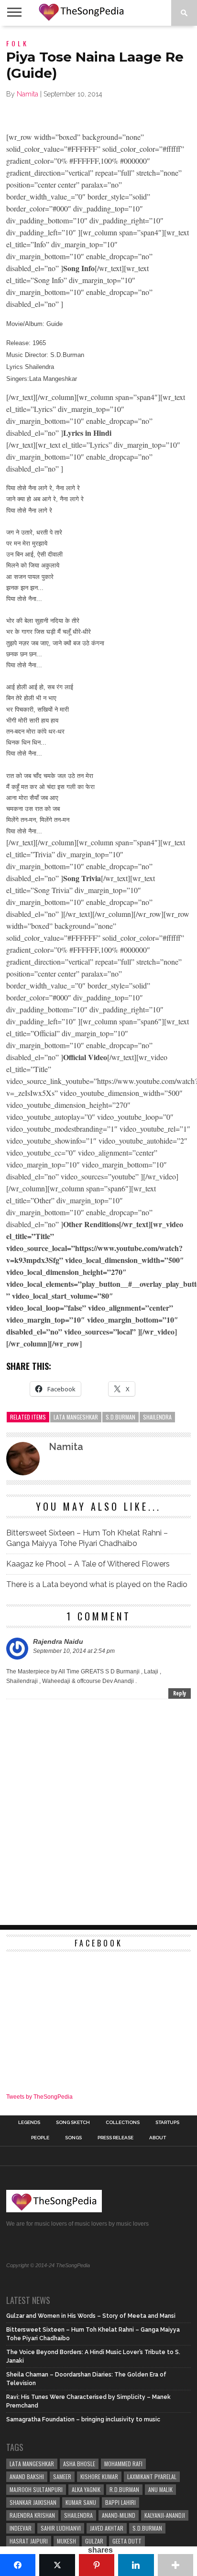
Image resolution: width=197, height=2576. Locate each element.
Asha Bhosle (79, 2464)
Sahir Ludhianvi (61, 2528)
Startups (167, 2123)
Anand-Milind (119, 2515)
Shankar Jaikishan (33, 2502)
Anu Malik (160, 2489)
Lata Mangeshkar (76, 1417)
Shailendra (157, 1417)
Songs (73, 2138)
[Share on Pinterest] (97, 2565)
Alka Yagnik (86, 2489)
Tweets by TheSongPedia (39, 2097)
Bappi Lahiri (120, 2502)
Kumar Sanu (81, 2502)
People (40, 2138)
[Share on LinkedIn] (136, 2565)
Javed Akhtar (107, 2528)
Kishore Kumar (99, 2476)
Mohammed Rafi (123, 2464)
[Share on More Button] (175, 2565)
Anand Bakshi (27, 2476)
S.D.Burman (120, 1417)
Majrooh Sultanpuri (36, 2489)
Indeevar (21, 2528)
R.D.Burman (124, 2489)
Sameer (62, 2476)
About (158, 2138)
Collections (123, 2123)
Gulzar (94, 2541)
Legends (29, 2123)
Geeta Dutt (127, 2541)
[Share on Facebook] (18, 2565)
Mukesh (66, 2541)
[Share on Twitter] (57, 2565)
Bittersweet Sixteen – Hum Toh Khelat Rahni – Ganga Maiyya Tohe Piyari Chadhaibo (87, 1538)
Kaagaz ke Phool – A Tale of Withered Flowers (88, 1564)
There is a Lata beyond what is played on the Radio (97, 1584)
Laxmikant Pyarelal (152, 2476)
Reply (180, 1693)
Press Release (115, 2138)
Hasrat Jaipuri (29, 2541)
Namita (27, 94)
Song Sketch (73, 2123)
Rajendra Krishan (32, 2515)
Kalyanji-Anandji (165, 2515)
